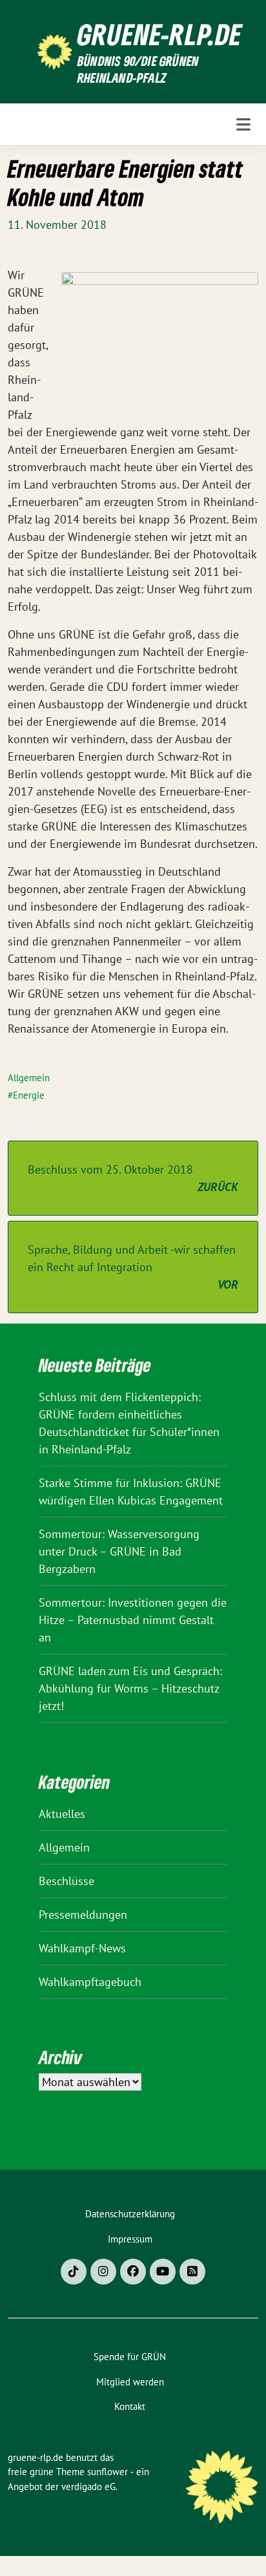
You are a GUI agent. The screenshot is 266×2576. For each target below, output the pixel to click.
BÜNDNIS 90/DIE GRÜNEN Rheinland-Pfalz (138, 69)
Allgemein (29, 1078)
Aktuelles (62, 1814)
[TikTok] (74, 2272)
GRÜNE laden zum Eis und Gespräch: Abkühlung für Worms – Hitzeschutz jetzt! (130, 1688)
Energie (29, 1095)
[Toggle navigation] (243, 124)
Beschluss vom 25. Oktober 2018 (133, 1178)
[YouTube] (163, 2272)
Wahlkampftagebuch (90, 1982)
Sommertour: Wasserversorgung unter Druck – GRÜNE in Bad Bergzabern (119, 1551)
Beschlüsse (66, 1881)
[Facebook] (133, 2272)
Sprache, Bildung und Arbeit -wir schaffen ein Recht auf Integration (133, 1267)
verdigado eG (88, 2486)
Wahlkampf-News (82, 1948)
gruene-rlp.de (160, 34)
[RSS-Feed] (192, 2272)
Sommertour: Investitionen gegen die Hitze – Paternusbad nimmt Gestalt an (133, 1620)
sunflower (107, 2472)
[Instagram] (103, 2272)
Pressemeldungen (83, 1915)
